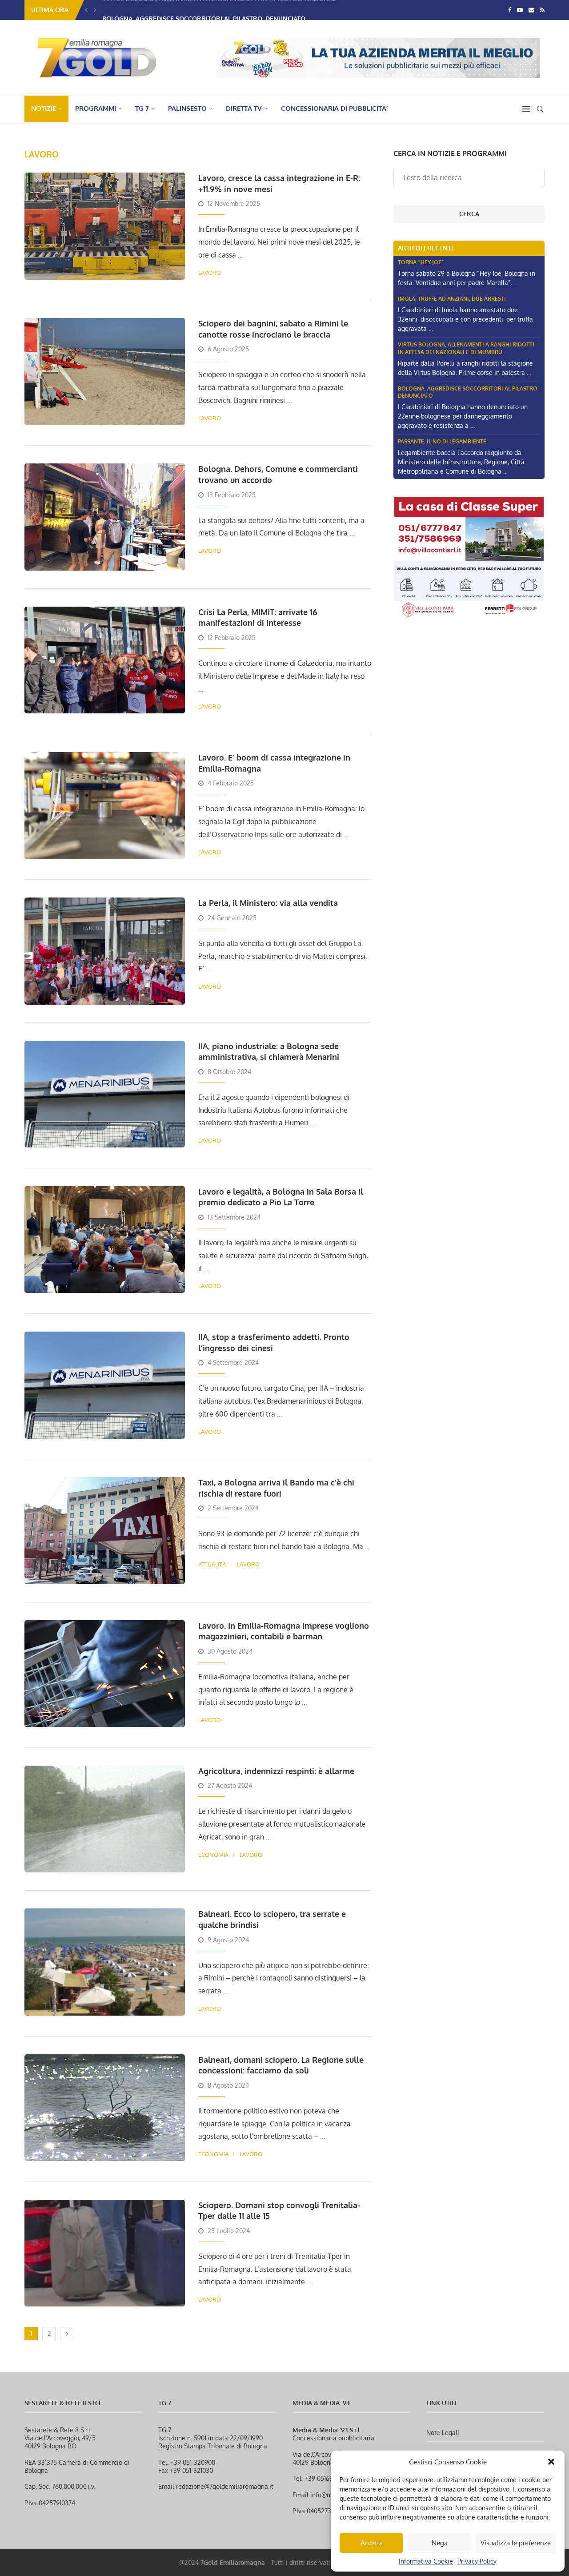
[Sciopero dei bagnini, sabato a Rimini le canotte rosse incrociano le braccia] (105, 371)
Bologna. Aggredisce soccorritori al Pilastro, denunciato (204, 10)
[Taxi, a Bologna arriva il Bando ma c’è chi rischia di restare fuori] (105, 1530)
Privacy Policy (477, 2561)
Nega (440, 2543)
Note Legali (443, 2433)
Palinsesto (187, 108)
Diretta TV (244, 108)
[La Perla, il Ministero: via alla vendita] (105, 951)
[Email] (531, 10)
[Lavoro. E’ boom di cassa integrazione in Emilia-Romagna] (105, 805)
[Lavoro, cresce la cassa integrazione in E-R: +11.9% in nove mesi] (105, 226)
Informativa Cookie (426, 2561)
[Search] (540, 109)
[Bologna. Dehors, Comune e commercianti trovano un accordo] (105, 517)
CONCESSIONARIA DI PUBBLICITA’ (334, 108)
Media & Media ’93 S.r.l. (327, 2430)
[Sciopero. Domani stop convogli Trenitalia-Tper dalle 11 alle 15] (105, 2253)
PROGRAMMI (96, 108)
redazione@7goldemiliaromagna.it (225, 2486)
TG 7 (142, 108)
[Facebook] (510, 10)
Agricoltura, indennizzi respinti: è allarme (276, 1771)
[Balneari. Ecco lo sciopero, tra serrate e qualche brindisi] (105, 1962)
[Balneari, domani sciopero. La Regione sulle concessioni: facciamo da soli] (105, 2108)
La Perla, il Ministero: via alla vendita (268, 903)
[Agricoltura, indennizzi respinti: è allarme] (105, 1819)
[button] (551, 2462)
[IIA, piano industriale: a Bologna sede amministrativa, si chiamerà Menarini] (105, 1094)
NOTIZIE (44, 108)
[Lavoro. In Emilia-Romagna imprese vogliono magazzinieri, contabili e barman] (105, 1674)
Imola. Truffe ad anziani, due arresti (452, 299)
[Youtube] (520, 10)
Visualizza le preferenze (516, 2543)
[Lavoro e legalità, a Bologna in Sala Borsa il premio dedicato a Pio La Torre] (105, 1240)
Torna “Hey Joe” (421, 262)
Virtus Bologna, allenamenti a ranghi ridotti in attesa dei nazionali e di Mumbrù (466, 348)
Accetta (372, 2543)
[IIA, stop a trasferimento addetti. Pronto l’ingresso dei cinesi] (105, 1385)
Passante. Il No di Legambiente (442, 441)
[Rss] (542, 10)
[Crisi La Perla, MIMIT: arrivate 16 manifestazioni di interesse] (105, 660)
